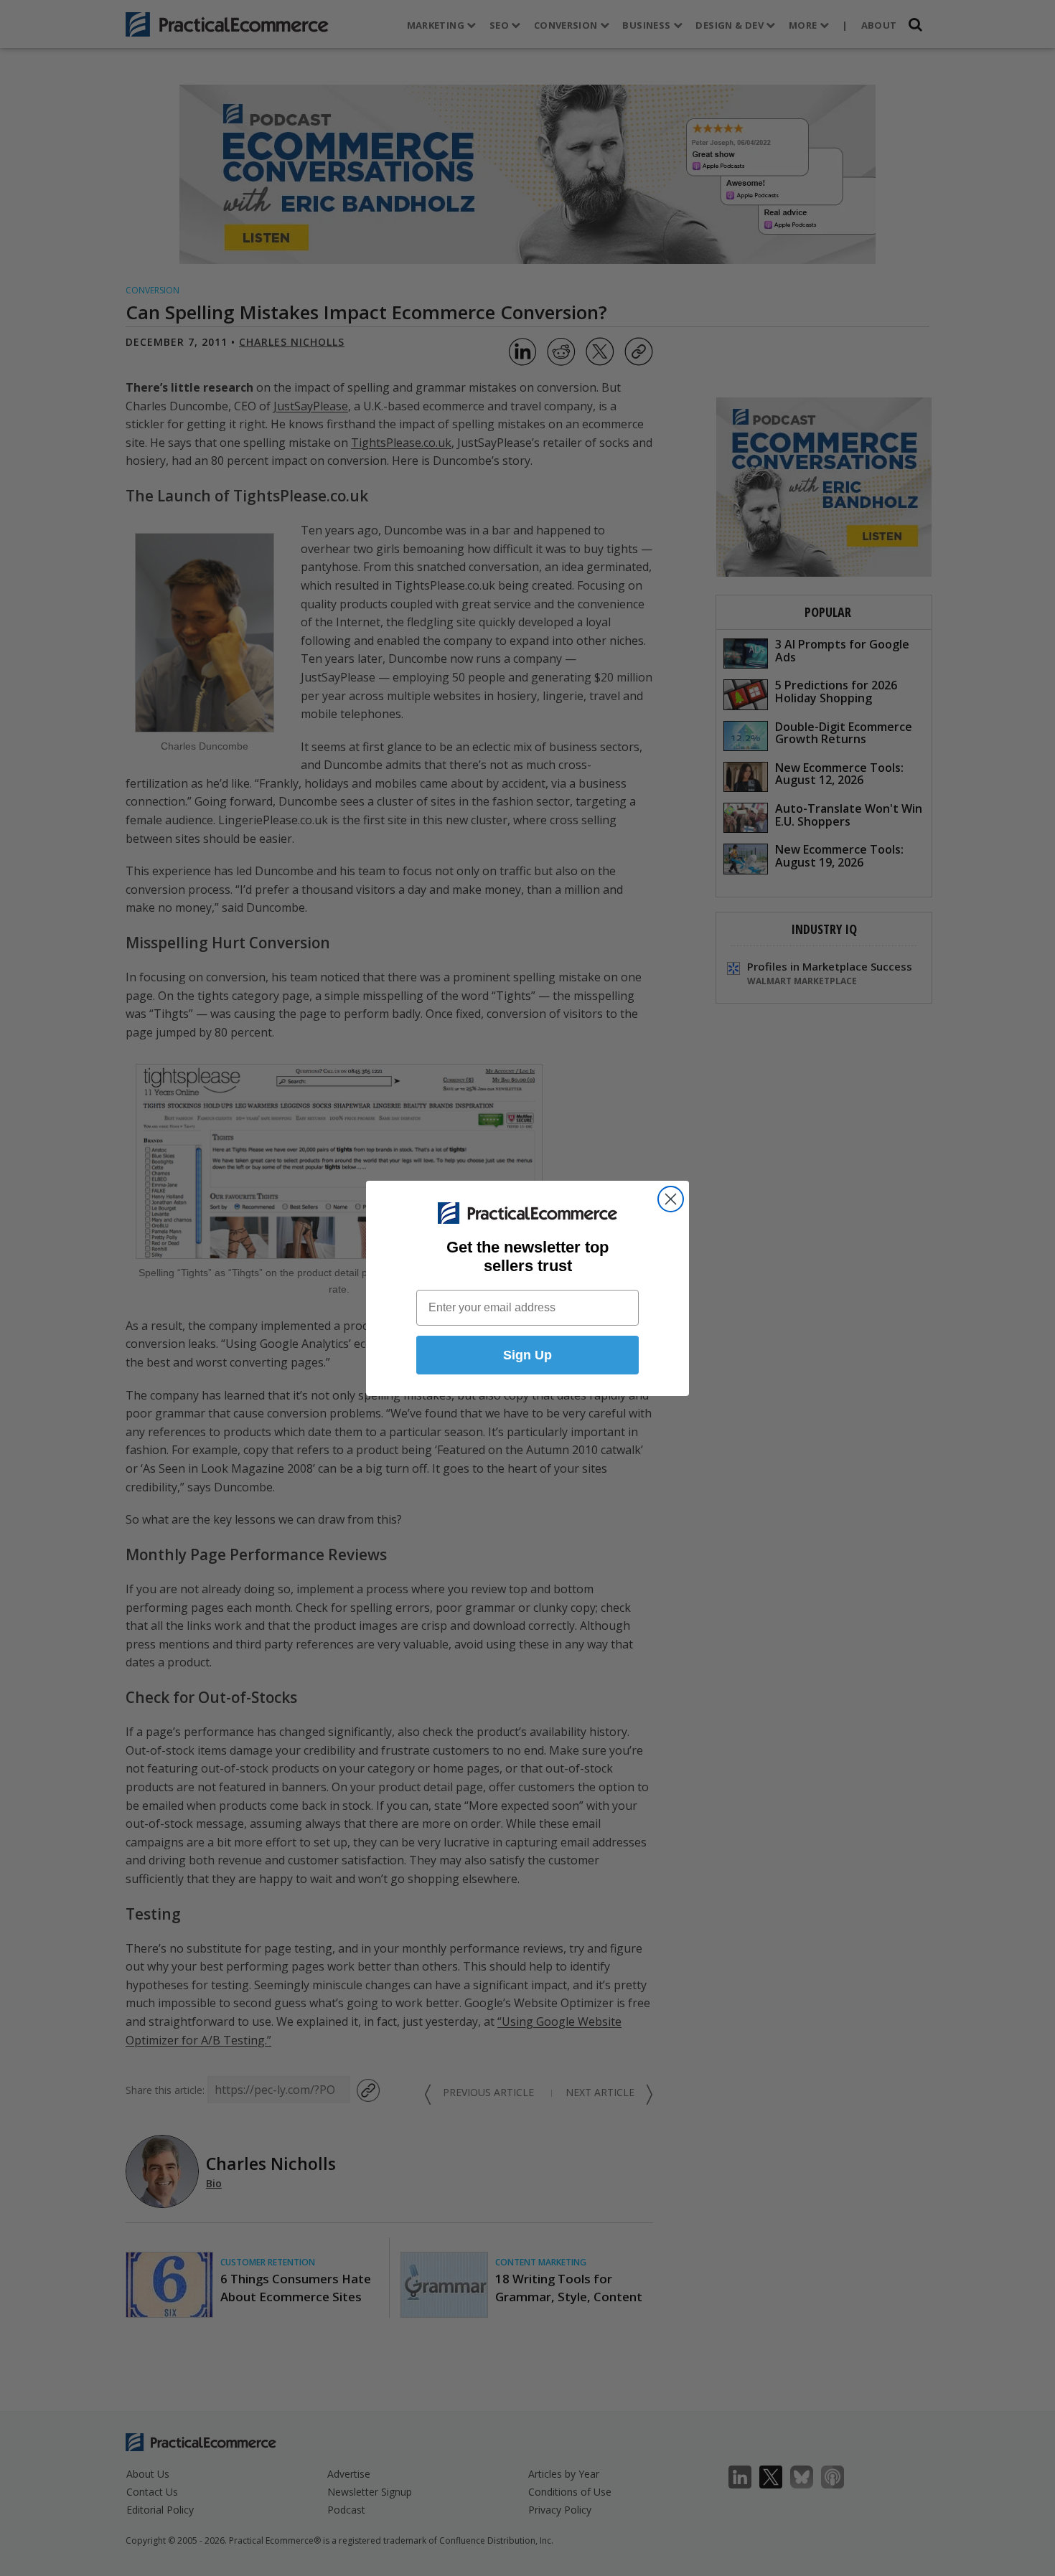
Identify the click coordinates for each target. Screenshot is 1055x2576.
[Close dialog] (671, 1199)
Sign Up (527, 1355)
